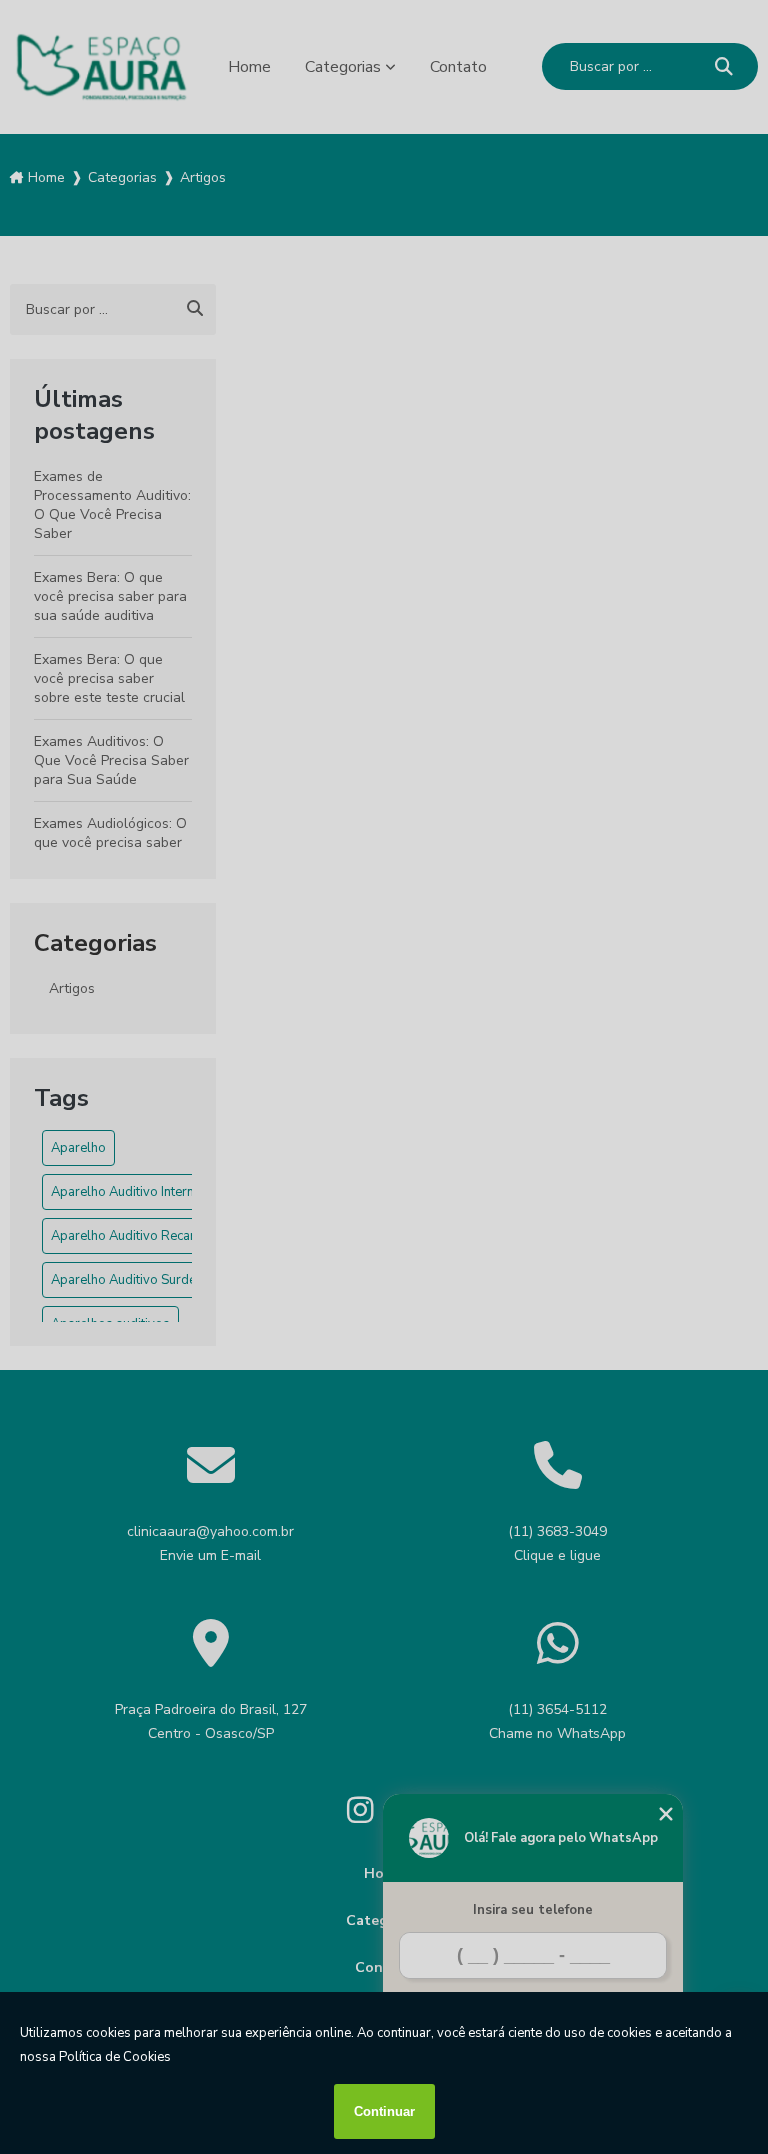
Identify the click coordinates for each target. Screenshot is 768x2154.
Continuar (384, 2111)
